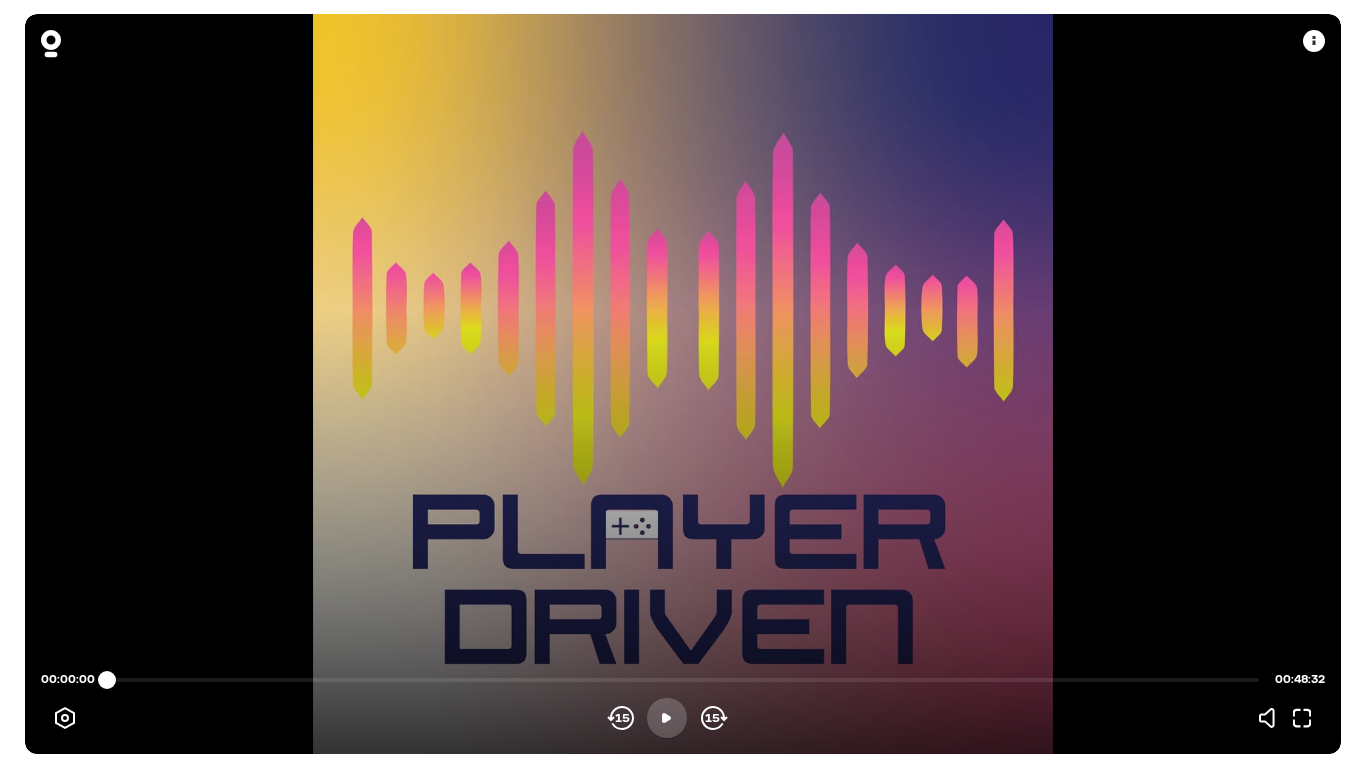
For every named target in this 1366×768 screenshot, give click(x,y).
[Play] (667, 718)
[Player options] (65, 718)
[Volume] (1272, 718)
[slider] (107, 680)
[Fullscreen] (1302, 718)
